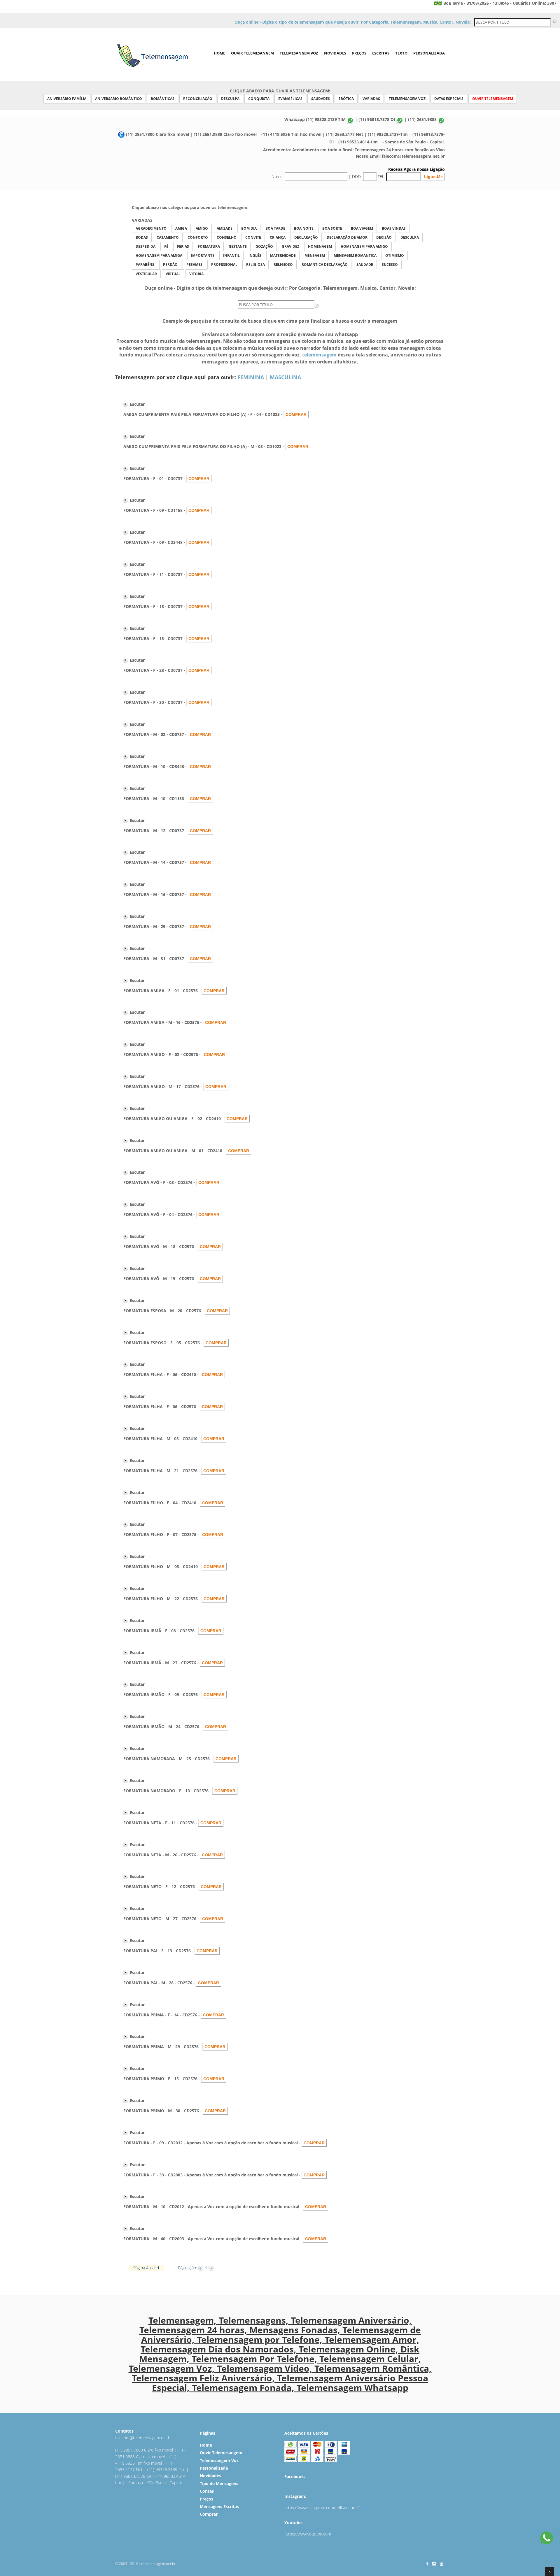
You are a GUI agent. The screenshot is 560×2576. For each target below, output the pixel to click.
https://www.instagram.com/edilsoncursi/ (322, 2508)
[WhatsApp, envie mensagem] (547, 2539)
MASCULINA (285, 377)
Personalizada (429, 53)
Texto (401, 53)
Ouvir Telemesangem (252, 53)
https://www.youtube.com (308, 2534)
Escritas (381, 53)
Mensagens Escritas (219, 2506)
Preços (359, 53)
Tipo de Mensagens (219, 2483)
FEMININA (251, 377)
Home (219, 53)
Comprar (209, 2514)
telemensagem (319, 355)
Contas (207, 2491)
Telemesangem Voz (299, 53)
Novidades (335, 53)
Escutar (137, 404)
